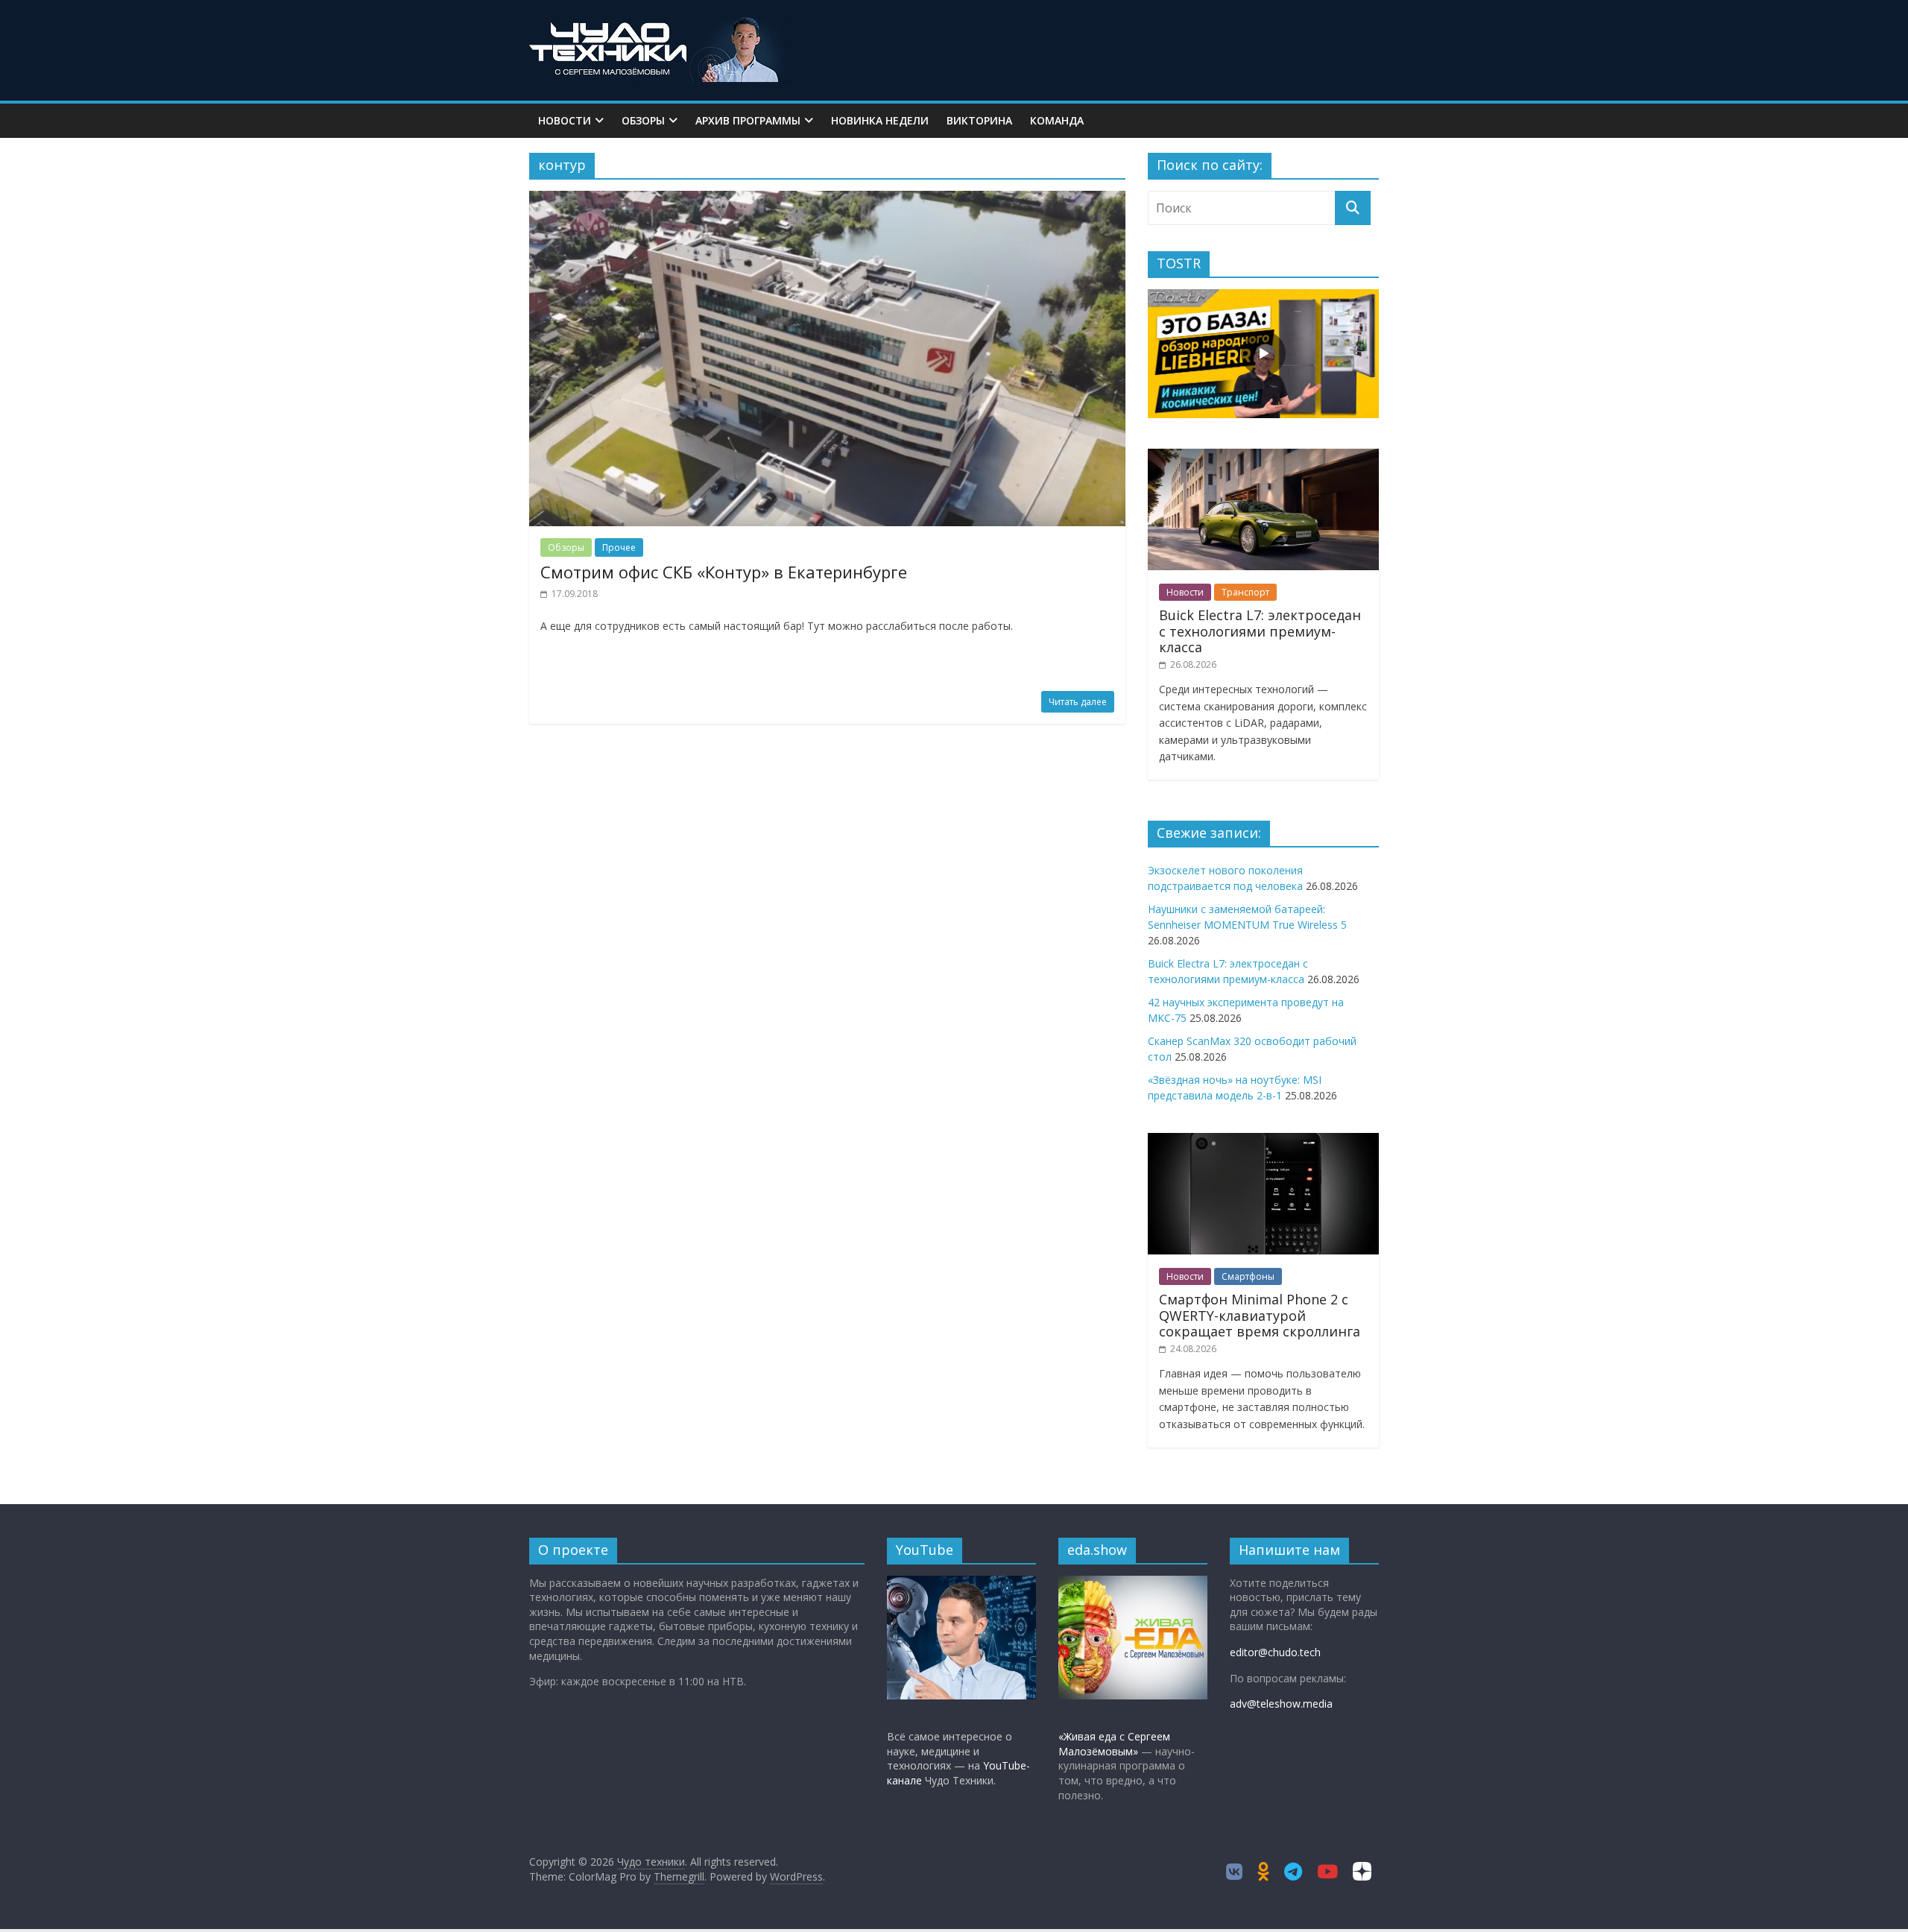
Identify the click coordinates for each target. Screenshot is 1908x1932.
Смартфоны (1248, 1276)
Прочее (619, 547)
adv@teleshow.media (1281, 1704)
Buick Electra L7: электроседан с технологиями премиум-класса (1260, 631)
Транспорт (1245, 592)
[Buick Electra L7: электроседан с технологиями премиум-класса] (1263, 457)
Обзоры (643, 120)
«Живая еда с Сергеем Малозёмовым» (1114, 1744)
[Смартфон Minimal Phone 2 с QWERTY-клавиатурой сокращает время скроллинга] (1263, 1141)
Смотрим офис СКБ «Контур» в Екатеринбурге (724, 572)
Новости (565, 120)
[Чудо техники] (660, 24)
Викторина (979, 120)
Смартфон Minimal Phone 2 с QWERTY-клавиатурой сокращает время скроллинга (1260, 1315)
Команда (1057, 120)
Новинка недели (880, 120)
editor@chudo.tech (1275, 1652)
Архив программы (748, 120)
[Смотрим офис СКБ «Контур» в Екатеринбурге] (827, 200)
